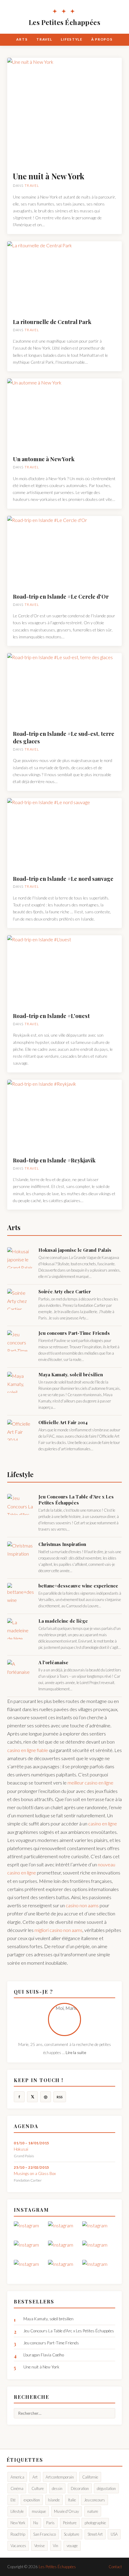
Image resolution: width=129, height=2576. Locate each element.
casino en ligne (103, 1823)
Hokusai (21, 2149)
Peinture (70, 2523)
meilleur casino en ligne (90, 1783)
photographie (95, 2523)
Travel (44, 39)
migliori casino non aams (58, 1930)
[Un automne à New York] (64, 415)
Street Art (95, 2534)
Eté (13, 2500)
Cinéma (17, 2488)
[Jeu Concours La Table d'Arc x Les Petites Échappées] (21, 1504)
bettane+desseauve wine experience (78, 1586)
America (17, 2477)
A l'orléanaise (53, 1662)
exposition (32, 2500)
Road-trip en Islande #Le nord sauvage (63, 879)
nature (93, 2511)
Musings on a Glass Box (35, 2173)
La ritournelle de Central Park (52, 322)
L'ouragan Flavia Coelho (44, 2355)
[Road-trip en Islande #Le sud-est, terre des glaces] (64, 689)
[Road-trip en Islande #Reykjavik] (64, 1116)
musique (39, 2511)
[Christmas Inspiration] (21, 1552)
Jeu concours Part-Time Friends (74, 1333)
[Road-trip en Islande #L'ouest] (64, 971)
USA (114, 2534)
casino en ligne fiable (28, 1750)
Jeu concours (94, 2500)
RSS (60, 2097)
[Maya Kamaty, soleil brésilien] (21, 1382)
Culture (38, 2488)
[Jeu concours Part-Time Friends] (21, 1341)
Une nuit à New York (49, 176)
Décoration (80, 2488)
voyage (72, 2546)
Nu (36, 2523)
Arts (22, 39)
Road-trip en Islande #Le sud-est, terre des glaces (64, 737)
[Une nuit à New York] (64, 112)
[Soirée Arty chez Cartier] (21, 1299)
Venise (39, 2546)
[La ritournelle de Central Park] (64, 277)
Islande (54, 2500)
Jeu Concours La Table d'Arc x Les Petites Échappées (76, 1500)
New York (18, 2523)
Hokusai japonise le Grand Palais (75, 1250)
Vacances (18, 2546)
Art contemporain (60, 2477)
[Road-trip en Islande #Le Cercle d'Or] (64, 552)
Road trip (18, 2534)
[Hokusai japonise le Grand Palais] (21, 1258)
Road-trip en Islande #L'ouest (51, 1016)
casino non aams (82, 1905)
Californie (90, 2477)
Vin (55, 2546)
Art (35, 2477)
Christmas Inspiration (62, 1544)
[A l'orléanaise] (21, 1670)
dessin (57, 2488)
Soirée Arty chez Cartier (65, 1291)
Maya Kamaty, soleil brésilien (71, 1374)
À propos (102, 39)
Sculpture (72, 2534)
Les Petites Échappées (64, 17)
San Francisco (45, 2534)
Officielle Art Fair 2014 (63, 1422)
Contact (115, 2567)
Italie (72, 2500)
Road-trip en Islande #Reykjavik (54, 1160)
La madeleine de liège (63, 1621)
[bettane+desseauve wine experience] (21, 1593)
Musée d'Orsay (66, 2511)
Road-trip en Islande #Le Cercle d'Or (61, 596)
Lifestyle (72, 39)
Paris (50, 2523)
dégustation (106, 2488)
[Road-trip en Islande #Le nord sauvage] (64, 834)
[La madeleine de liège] (21, 1629)
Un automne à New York (44, 459)
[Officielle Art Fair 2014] (21, 1430)
